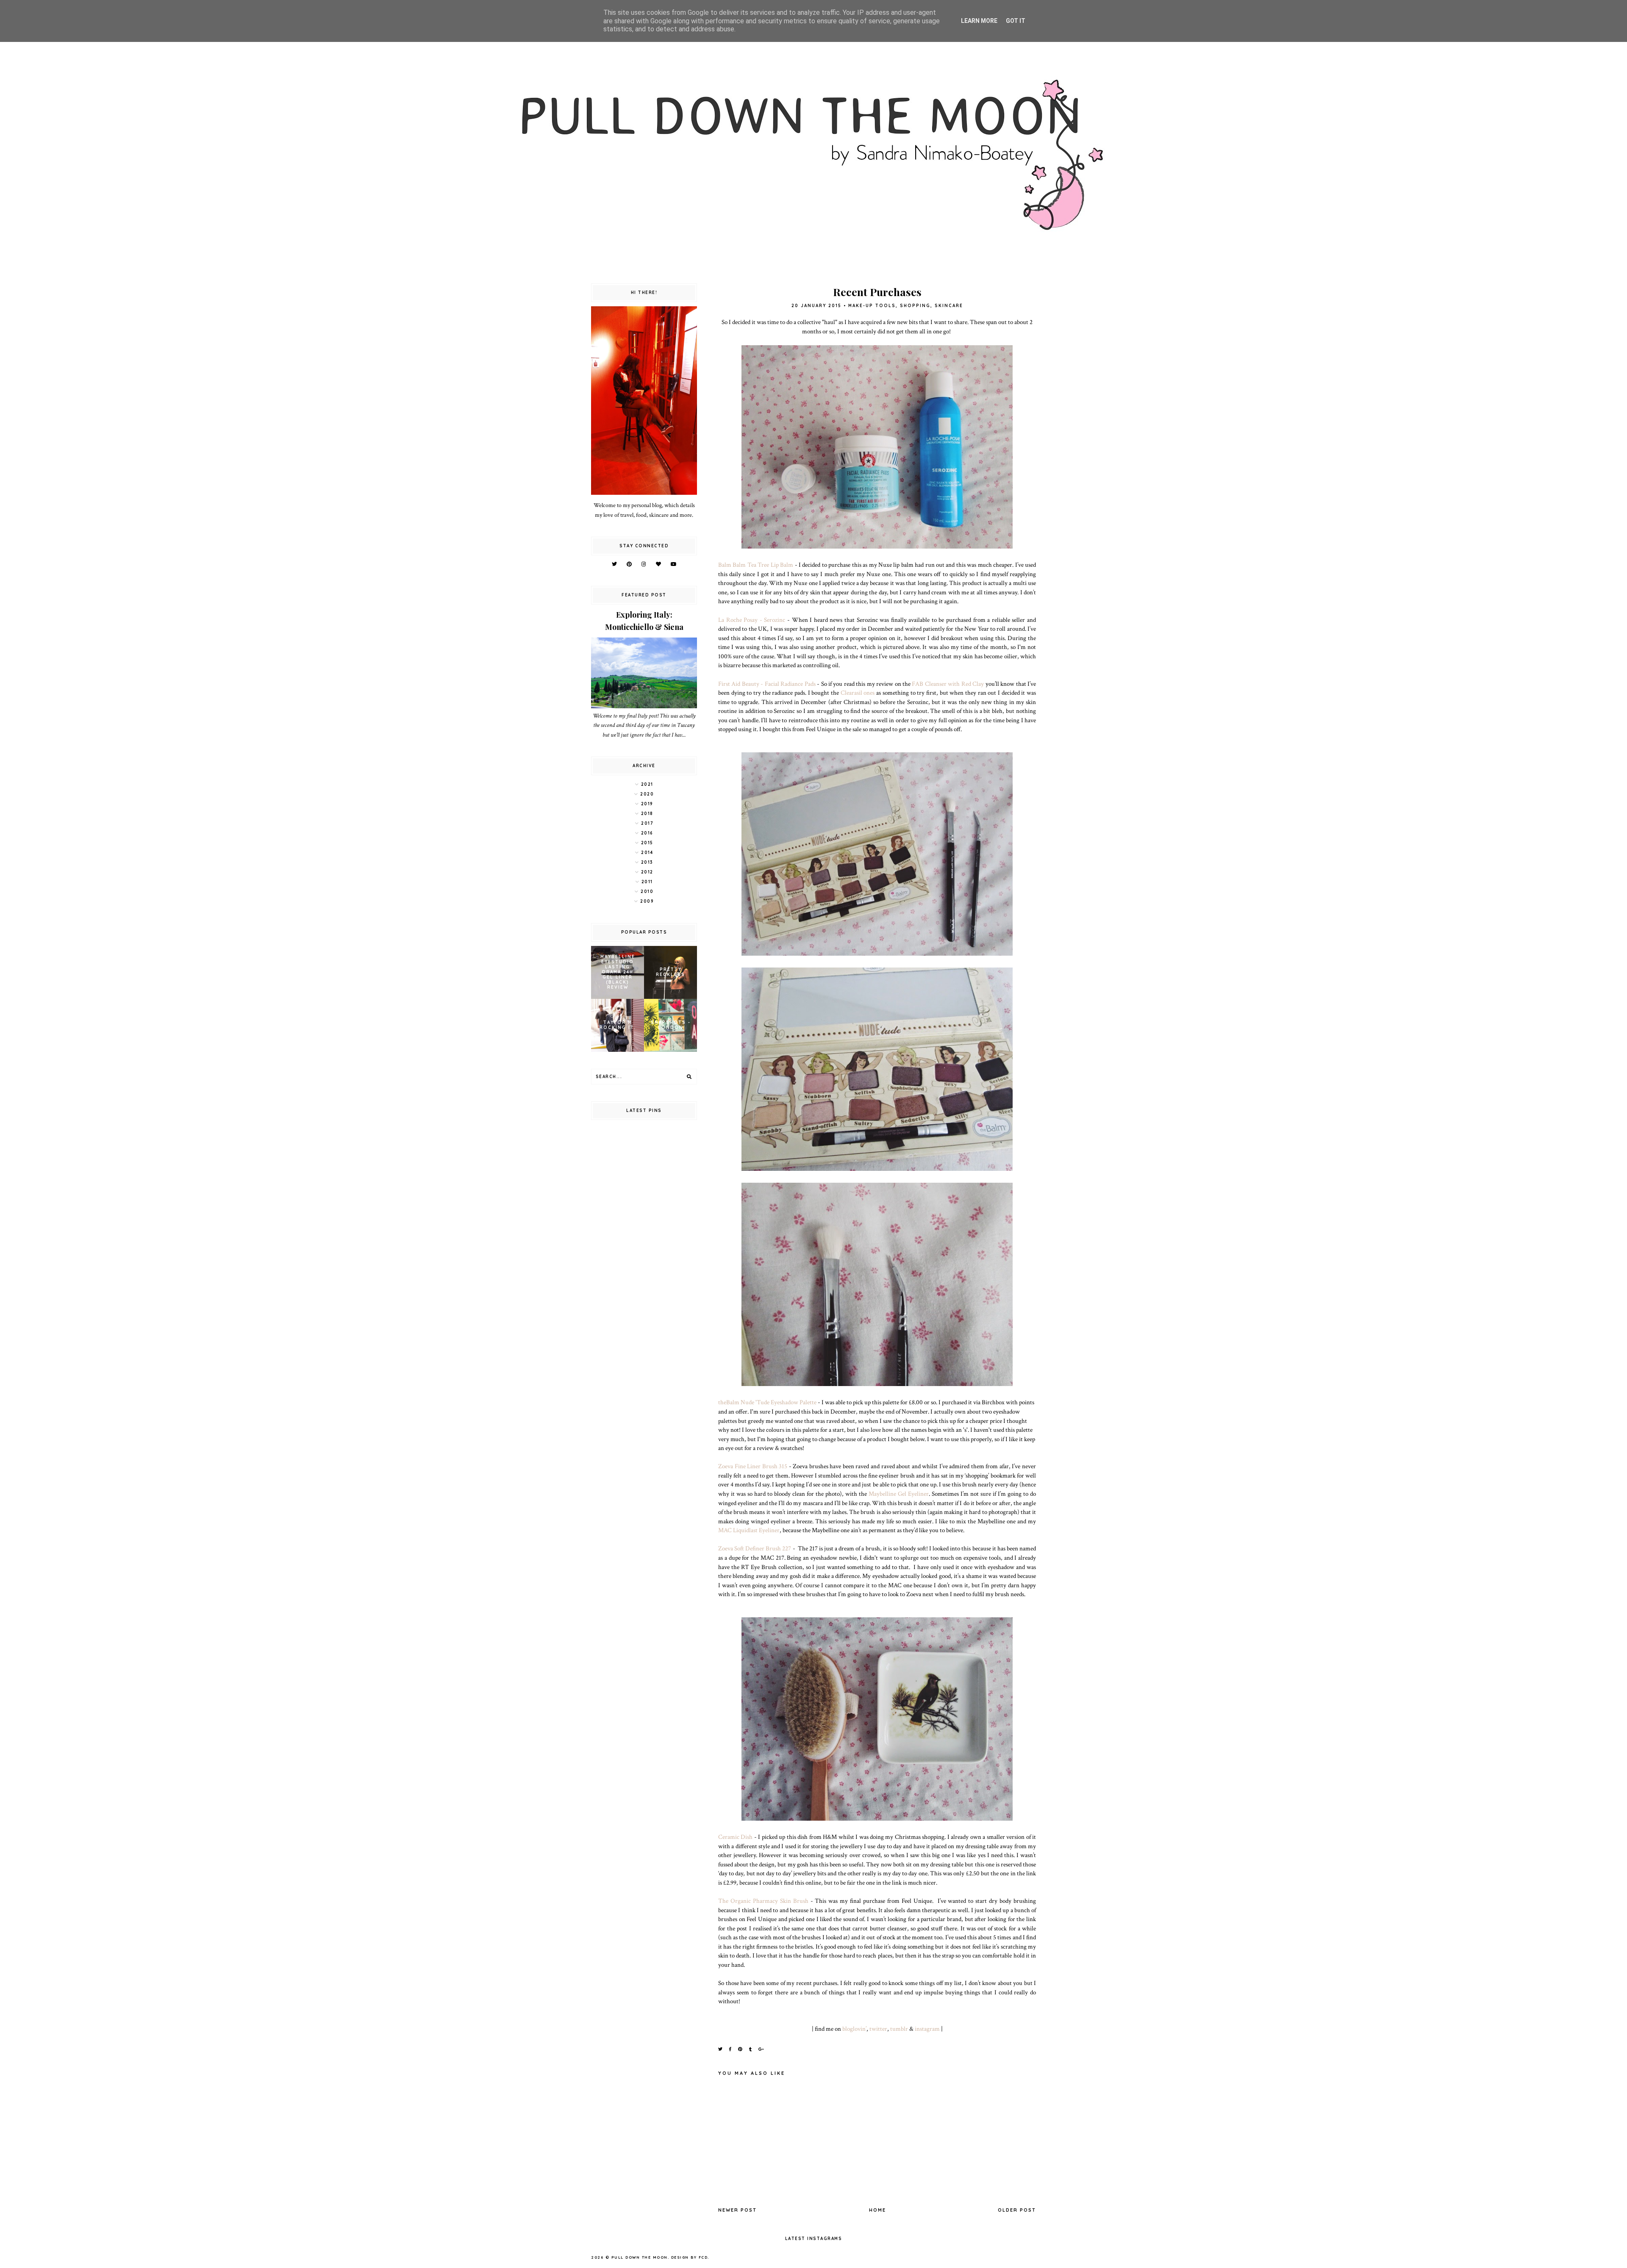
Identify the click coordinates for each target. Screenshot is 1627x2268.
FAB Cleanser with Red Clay (948, 684)
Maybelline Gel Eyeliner (899, 1494)
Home (877, 2210)
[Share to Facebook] (731, 2049)
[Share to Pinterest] (741, 2049)
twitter (878, 2029)
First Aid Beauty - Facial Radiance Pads (767, 684)
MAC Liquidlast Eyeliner (749, 1530)
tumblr (899, 2029)
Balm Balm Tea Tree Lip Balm (756, 565)
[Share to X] (721, 2049)
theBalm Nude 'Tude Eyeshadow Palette (767, 1402)
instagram (927, 2029)
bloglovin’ (854, 2029)
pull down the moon (640, 2257)
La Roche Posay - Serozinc (752, 620)
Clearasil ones (858, 693)
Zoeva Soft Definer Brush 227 (755, 1548)
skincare (949, 306)
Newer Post (737, 2210)
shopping (915, 306)
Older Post (1017, 2210)
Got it (1016, 21)
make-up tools (872, 306)
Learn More (979, 21)
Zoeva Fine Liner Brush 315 (753, 1466)
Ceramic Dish (735, 1837)
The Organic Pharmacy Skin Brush (763, 1901)
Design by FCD (690, 2257)
